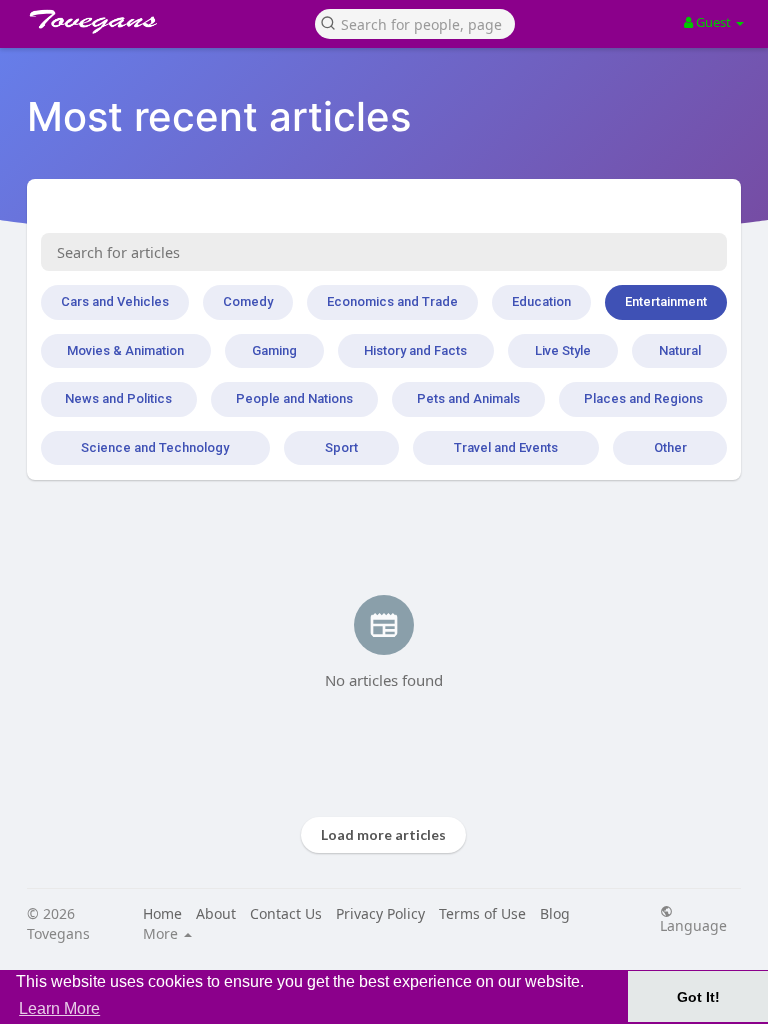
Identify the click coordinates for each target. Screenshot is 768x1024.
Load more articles (383, 834)
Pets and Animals (468, 398)
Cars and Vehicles (115, 301)
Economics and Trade (392, 301)
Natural (680, 350)
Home (162, 913)
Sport (341, 447)
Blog (555, 913)
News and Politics (118, 398)
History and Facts (415, 350)
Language (693, 924)
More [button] (162, 934)
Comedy (248, 301)
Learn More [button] (59, 1008)
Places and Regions (643, 398)
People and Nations (294, 398)
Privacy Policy (380, 913)
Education (541, 301)
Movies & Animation (125, 350)
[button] (415, 22)
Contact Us (286, 913)
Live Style (563, 350)
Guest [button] (713, 22)
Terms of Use (482, 913)
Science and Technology (155, 447)
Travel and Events (506, 447)
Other (670, 447)
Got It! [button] (698, 997)
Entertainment (666, 301)
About (216, 913)
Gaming (274, 350)
